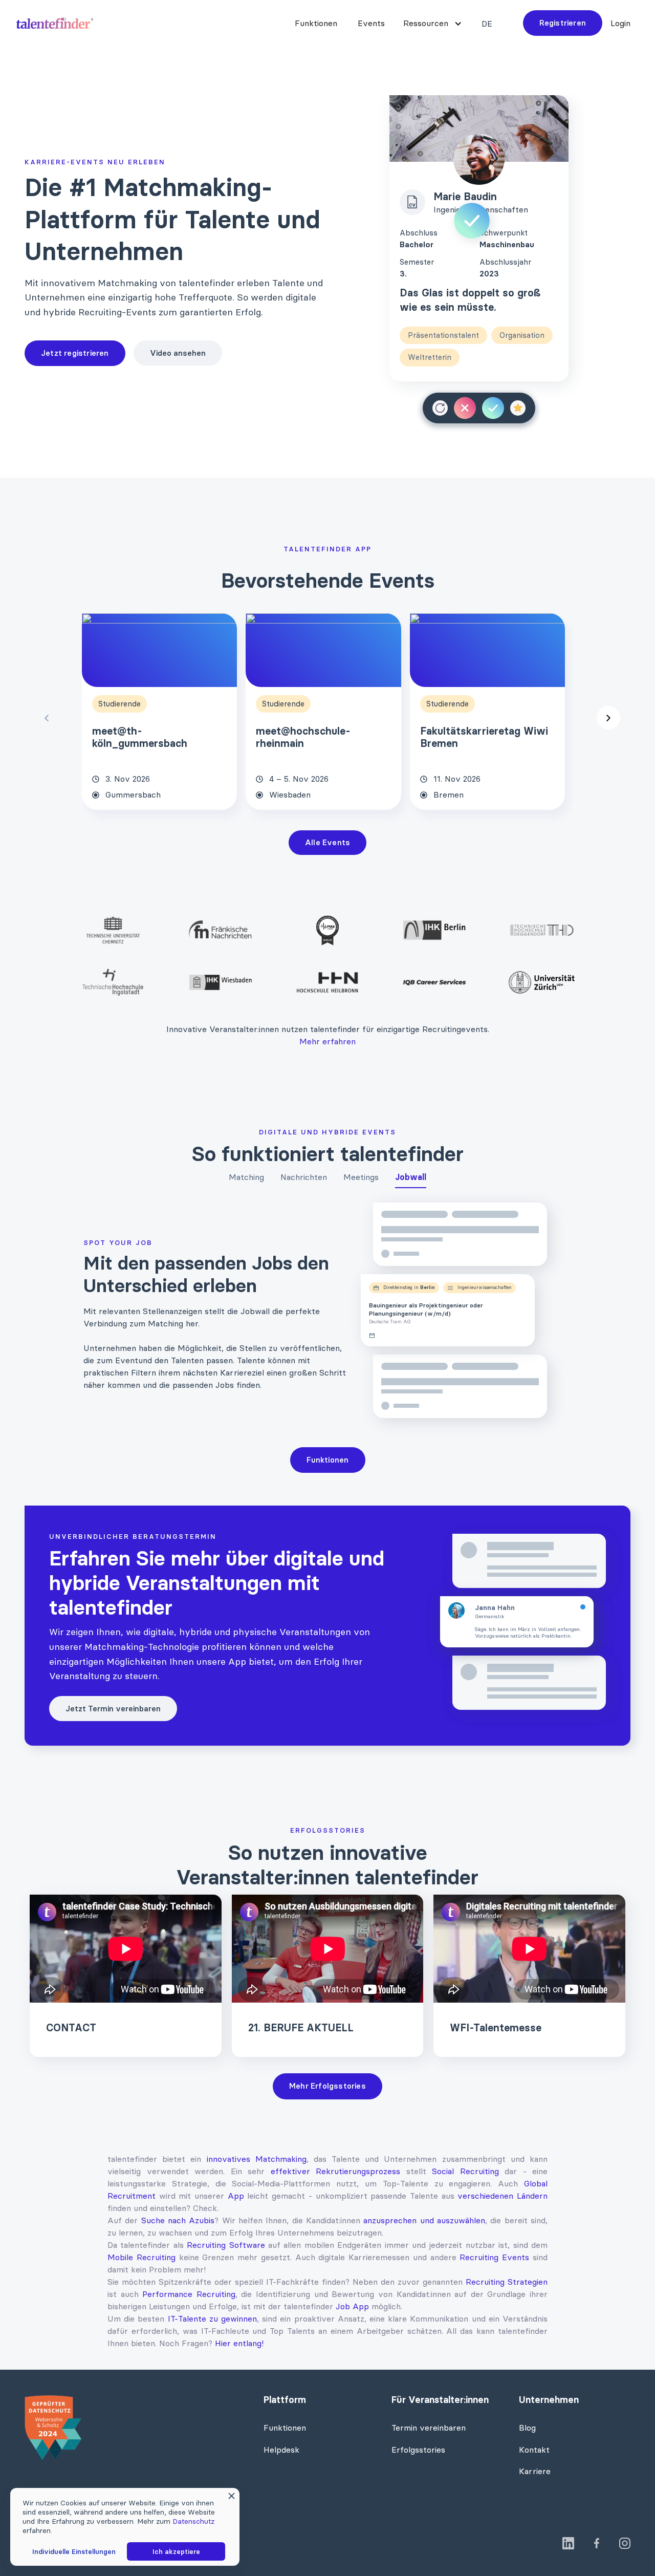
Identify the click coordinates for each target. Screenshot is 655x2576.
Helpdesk (281, 2450)
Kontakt (534, 2450)
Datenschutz (193, 2521)
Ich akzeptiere (176, 2551)
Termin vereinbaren (429, 2428)
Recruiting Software (226, 2245)
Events (371, 23)
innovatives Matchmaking (257, 2159)
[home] (55, 23)
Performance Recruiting (189, 2294)
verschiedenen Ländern (503, 2196)
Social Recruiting (465, 2171)
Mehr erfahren (327, 1041)
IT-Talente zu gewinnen (212, 2319)
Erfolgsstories (418, 2450)
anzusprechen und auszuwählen (424, 2220)
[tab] (246, 1179)
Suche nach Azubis (178, 2220)
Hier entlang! (239, 2343)
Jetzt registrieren (75, 353)
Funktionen (316, 23)
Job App (352, 2306)
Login (620, 23)
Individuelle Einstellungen (74, 2551)
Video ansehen (178, 353)
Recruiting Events (494, 2257)
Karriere (535, 2471)
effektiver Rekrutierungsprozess (336, 2171)
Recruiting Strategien (507, 2282)
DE (487, 24)
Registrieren (563, 23)
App (236, 2196)
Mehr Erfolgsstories (327, 2086)
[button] (431, 23)
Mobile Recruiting (141, 2257)
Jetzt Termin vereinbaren (113, 1709)
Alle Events (327, 842)
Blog (527, 2428)
